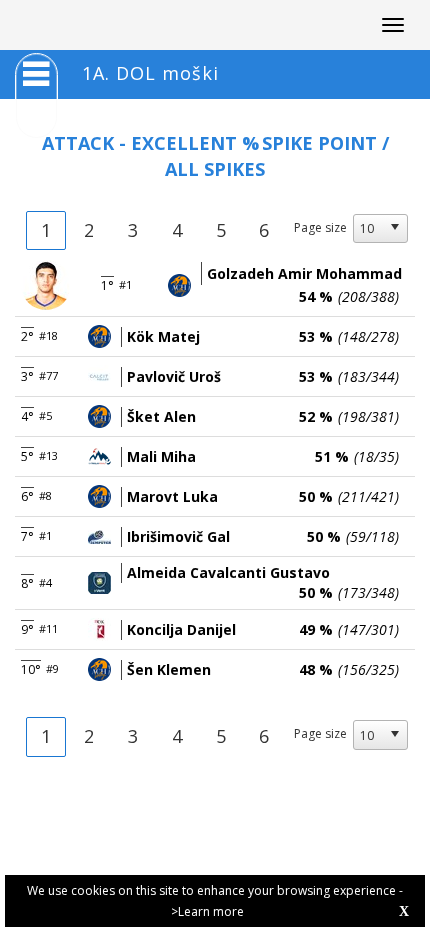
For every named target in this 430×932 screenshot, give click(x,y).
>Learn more (207, 911)
